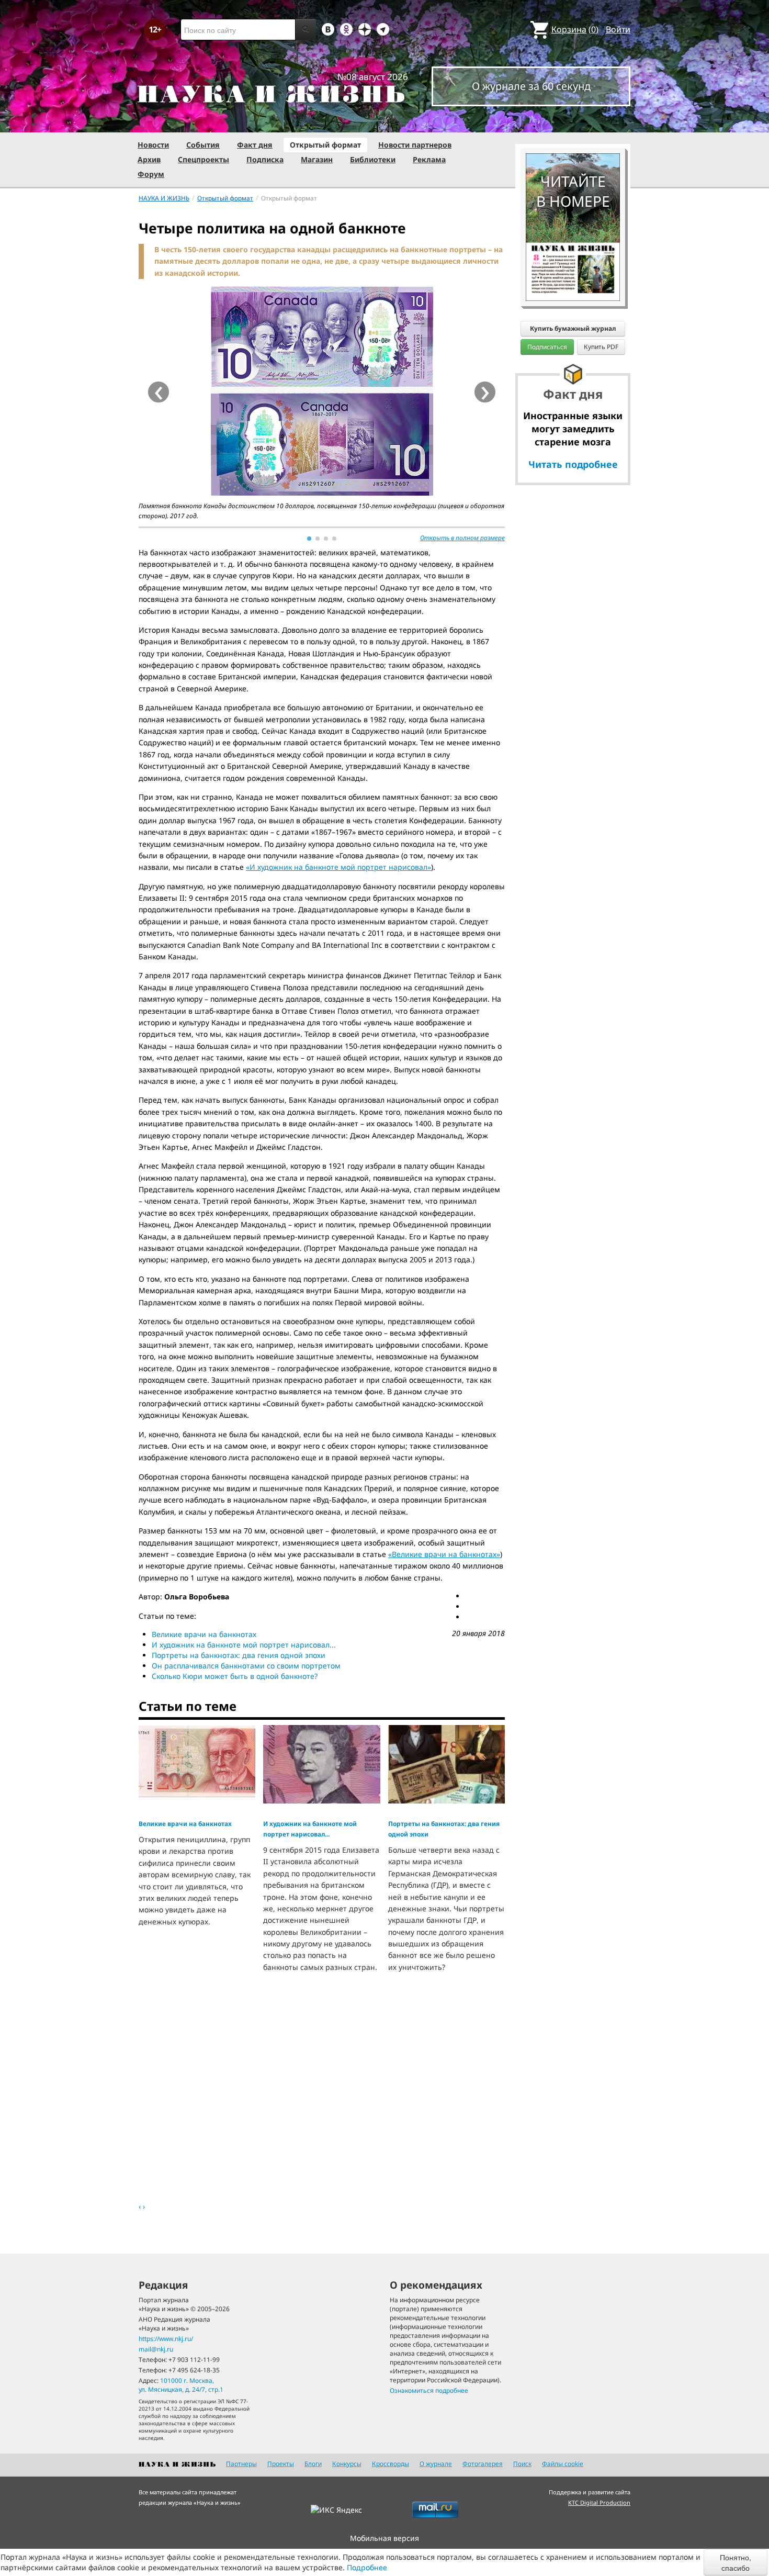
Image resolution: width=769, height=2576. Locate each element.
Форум (151, 174)
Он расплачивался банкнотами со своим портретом (246, 1666)
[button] (309, 539)
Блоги (313, 2464)
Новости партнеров (415, 145)
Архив (149, 159)
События (203, 145)
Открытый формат (325, 145)
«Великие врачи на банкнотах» (444, 1554)
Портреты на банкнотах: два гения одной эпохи (239, 1655)
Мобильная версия (384, 2538)
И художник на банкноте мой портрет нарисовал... (244, 1645)
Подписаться (547, 347)
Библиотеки (373, 159)
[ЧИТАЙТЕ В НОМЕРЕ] (573, 123)
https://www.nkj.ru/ (166, 2339)
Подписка (265, 159)
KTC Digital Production (599, 2502)
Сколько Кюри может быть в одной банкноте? (235, 1676)
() (575, 29)
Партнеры (241, 2464)
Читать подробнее (573, 464)
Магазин (317, 159)
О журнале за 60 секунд (531, 86)
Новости (153, 145)
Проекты (281, 2464)
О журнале (436, 2464)
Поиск (522, 2464)
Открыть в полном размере (462, 538)
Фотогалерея (483, 2464)
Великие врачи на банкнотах (204, 1634)
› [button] (485, 392)
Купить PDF (601, 347)
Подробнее (367, 2567)
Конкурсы (347, 2464)
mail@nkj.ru (156, 2349)
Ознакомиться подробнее (429, 2390)
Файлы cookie (563, 2464)
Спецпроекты (203, 159)
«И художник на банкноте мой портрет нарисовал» (338, 867)
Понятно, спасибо (736, 2562)
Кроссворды (391, 2464)
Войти (618, 29)
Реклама (429, 159)
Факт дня (255, 145)
